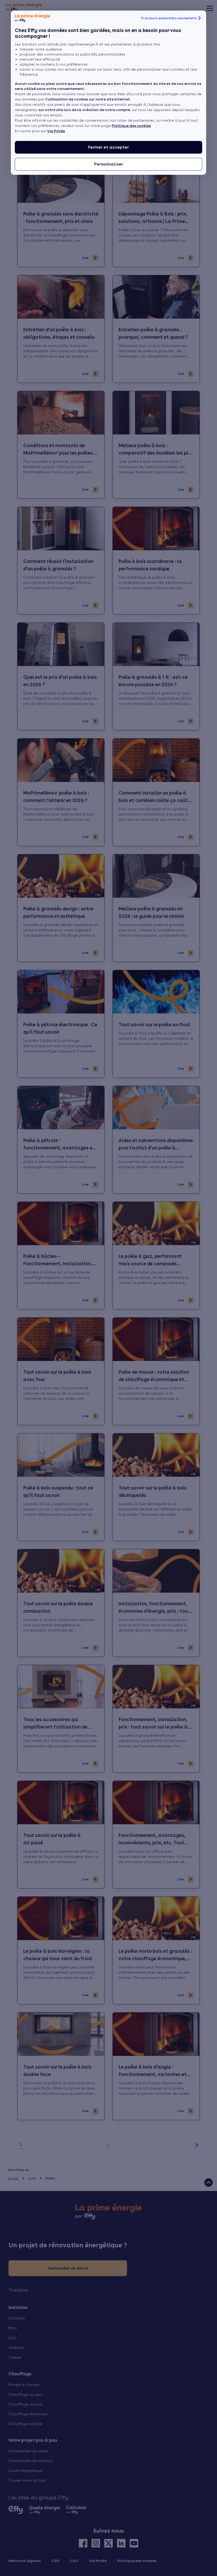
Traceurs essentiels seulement (169, 18)
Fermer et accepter (108, 147)
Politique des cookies (131, 126)
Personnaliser (109, 164)
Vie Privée (56, 131)
